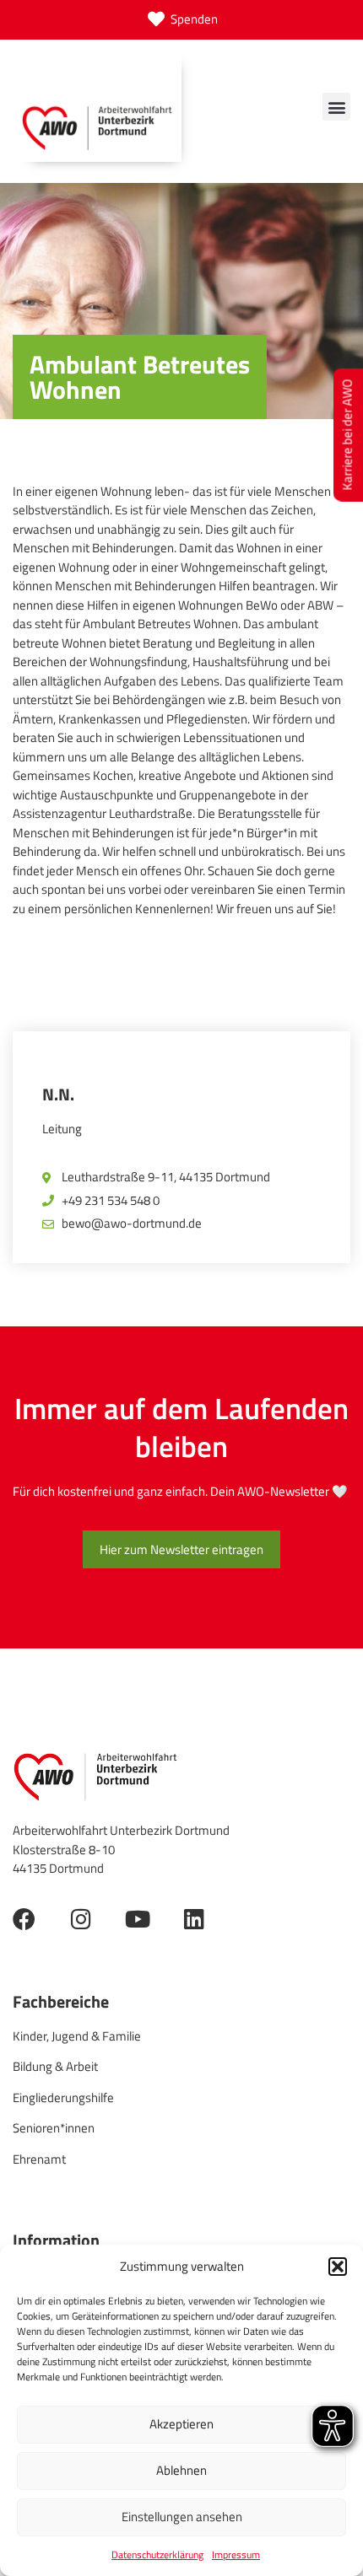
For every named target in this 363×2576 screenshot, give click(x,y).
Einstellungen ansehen (182, 2517)
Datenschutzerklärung (157, 2554)
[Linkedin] (194, 1919)
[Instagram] (81, 1919)
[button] (338, 2267)
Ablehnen (181, 2470)
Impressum (236, 2554)
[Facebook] (24, 1919)
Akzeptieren (181, 2424)
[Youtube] (137, 1919)
